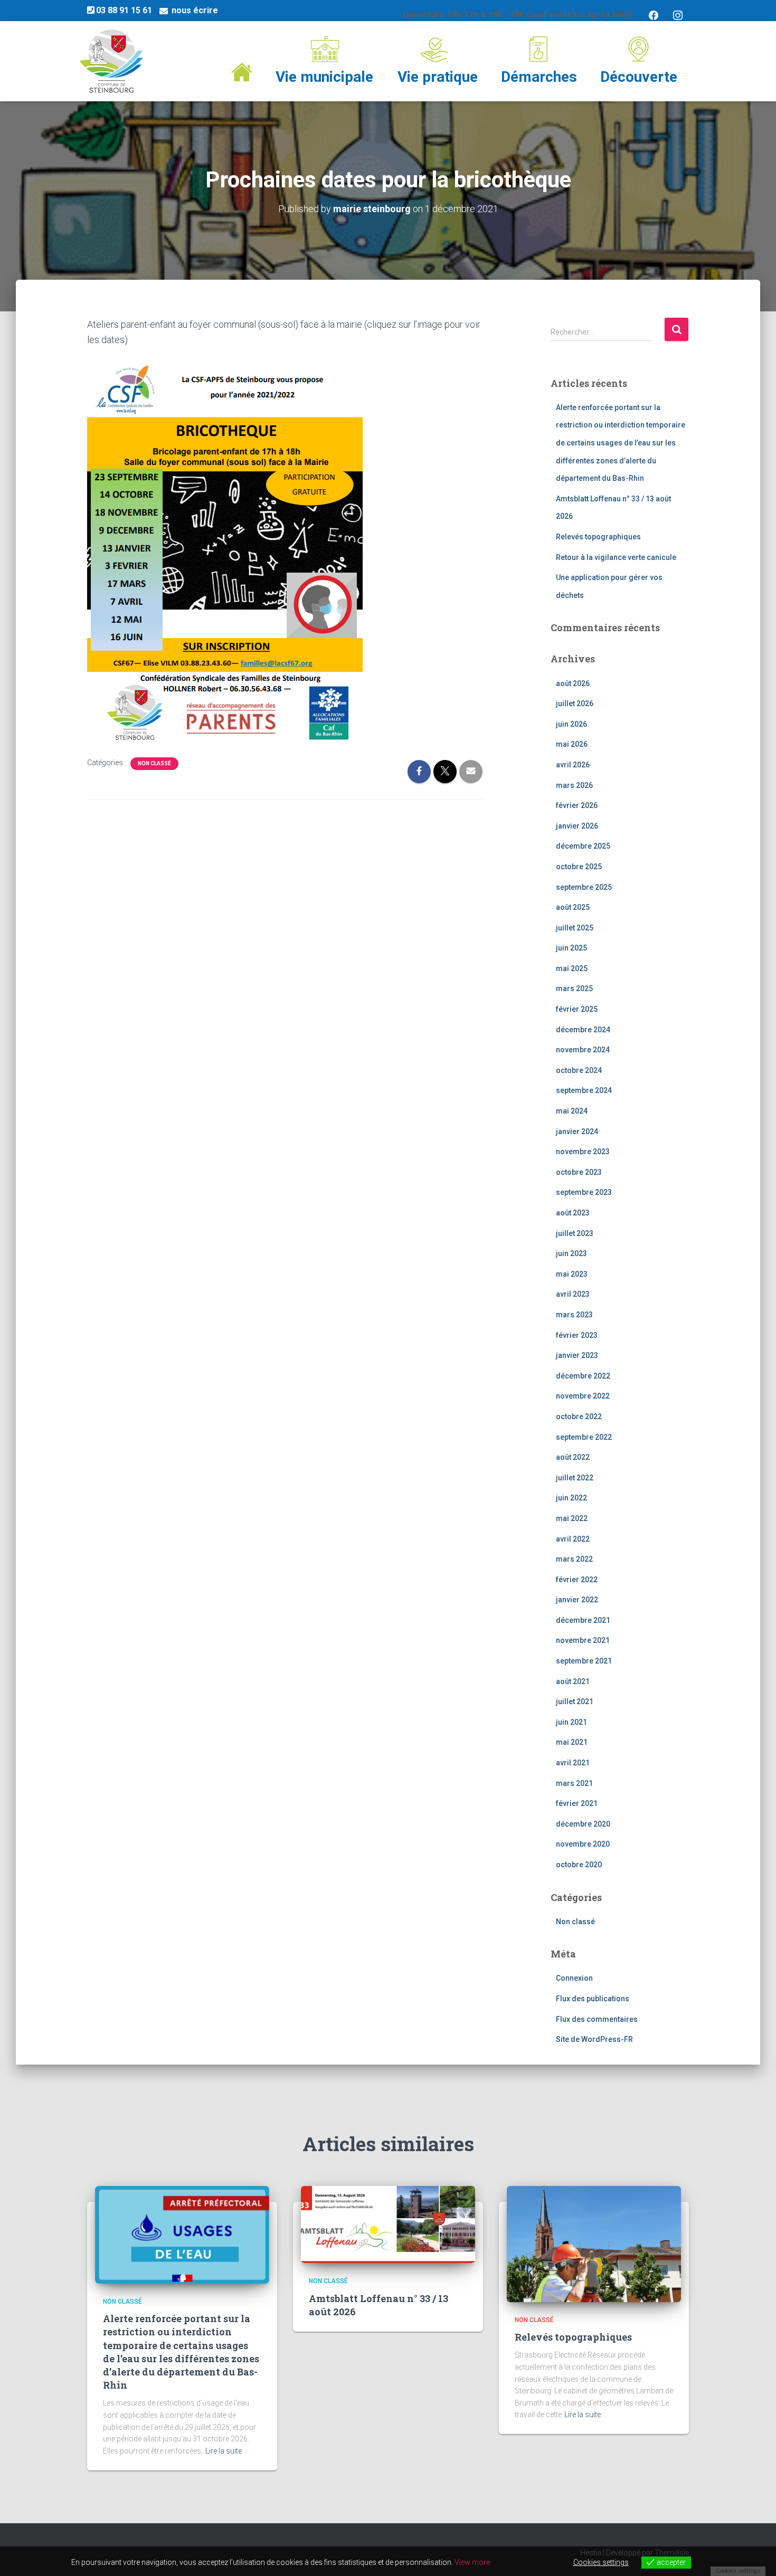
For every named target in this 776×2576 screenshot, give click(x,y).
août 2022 (573, 1457)
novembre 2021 (583, 1640)
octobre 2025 (579, 867)
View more (472, 2562)
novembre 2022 (583, 1396)
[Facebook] (654, 15)
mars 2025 (574, 988)
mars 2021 (574, 1783)
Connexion (574, 1978)
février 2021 (577, 1803)
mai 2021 (572, 1742)
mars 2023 (574, 1315)
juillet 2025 (575, 928)
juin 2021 (571, 1722)
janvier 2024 (577, 1132)
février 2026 (577, 805)
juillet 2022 (575, 1478)
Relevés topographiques (598, 537)
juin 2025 (571, 948)
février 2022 (577, 1580)
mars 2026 (574, 785)
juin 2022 (571, 1498)
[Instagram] (678, 15)
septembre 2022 (584, 1437)
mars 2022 (574, 1559)
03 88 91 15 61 (124, 10)
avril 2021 (573, 1763)
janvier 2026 (577, 826)
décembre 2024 (583, 1030)
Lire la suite (224, 2451)
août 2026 (573, 683)
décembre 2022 (583, 1376)
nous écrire (195, 10)
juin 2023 (571, 1253)
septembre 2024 (584, 1090)
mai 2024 (572, 1111)
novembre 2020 (583, 1844)
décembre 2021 (583, 1620)
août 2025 (573, 907)
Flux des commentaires (597, 2019)
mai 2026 (572, 744)
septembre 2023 (584, 1192)
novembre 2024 (583, 1050)
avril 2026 (573, 765)
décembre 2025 (583, 846)
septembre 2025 (584, 887)
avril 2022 (573, 1539)
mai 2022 (572, 1518)
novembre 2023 (583, 1152)
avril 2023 (573, 1294)
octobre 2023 (579, 1172)
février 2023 (577, 1335)
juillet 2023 (575, 1233)
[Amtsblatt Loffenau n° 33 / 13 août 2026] (388, 2224)
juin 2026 (571, 724)
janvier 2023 (577, 1355)
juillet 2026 (575, 704)
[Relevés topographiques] (594, 2243)
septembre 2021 (584, 1661)
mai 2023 (572, 1274)
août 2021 (573, 1681)
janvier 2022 (577, 1600)
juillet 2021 (575, 1702)
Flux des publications (593, 1999)
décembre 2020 (583, 1824)
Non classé (154, 763)
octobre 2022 (579, 1417)
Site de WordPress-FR (594, 2039)
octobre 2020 (579, 1865)
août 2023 (573, 1213)
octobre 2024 (579, 1070)
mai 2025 (572, 968)
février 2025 (577, 1009)
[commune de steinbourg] (111, 61)
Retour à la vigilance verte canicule (616, 557)
